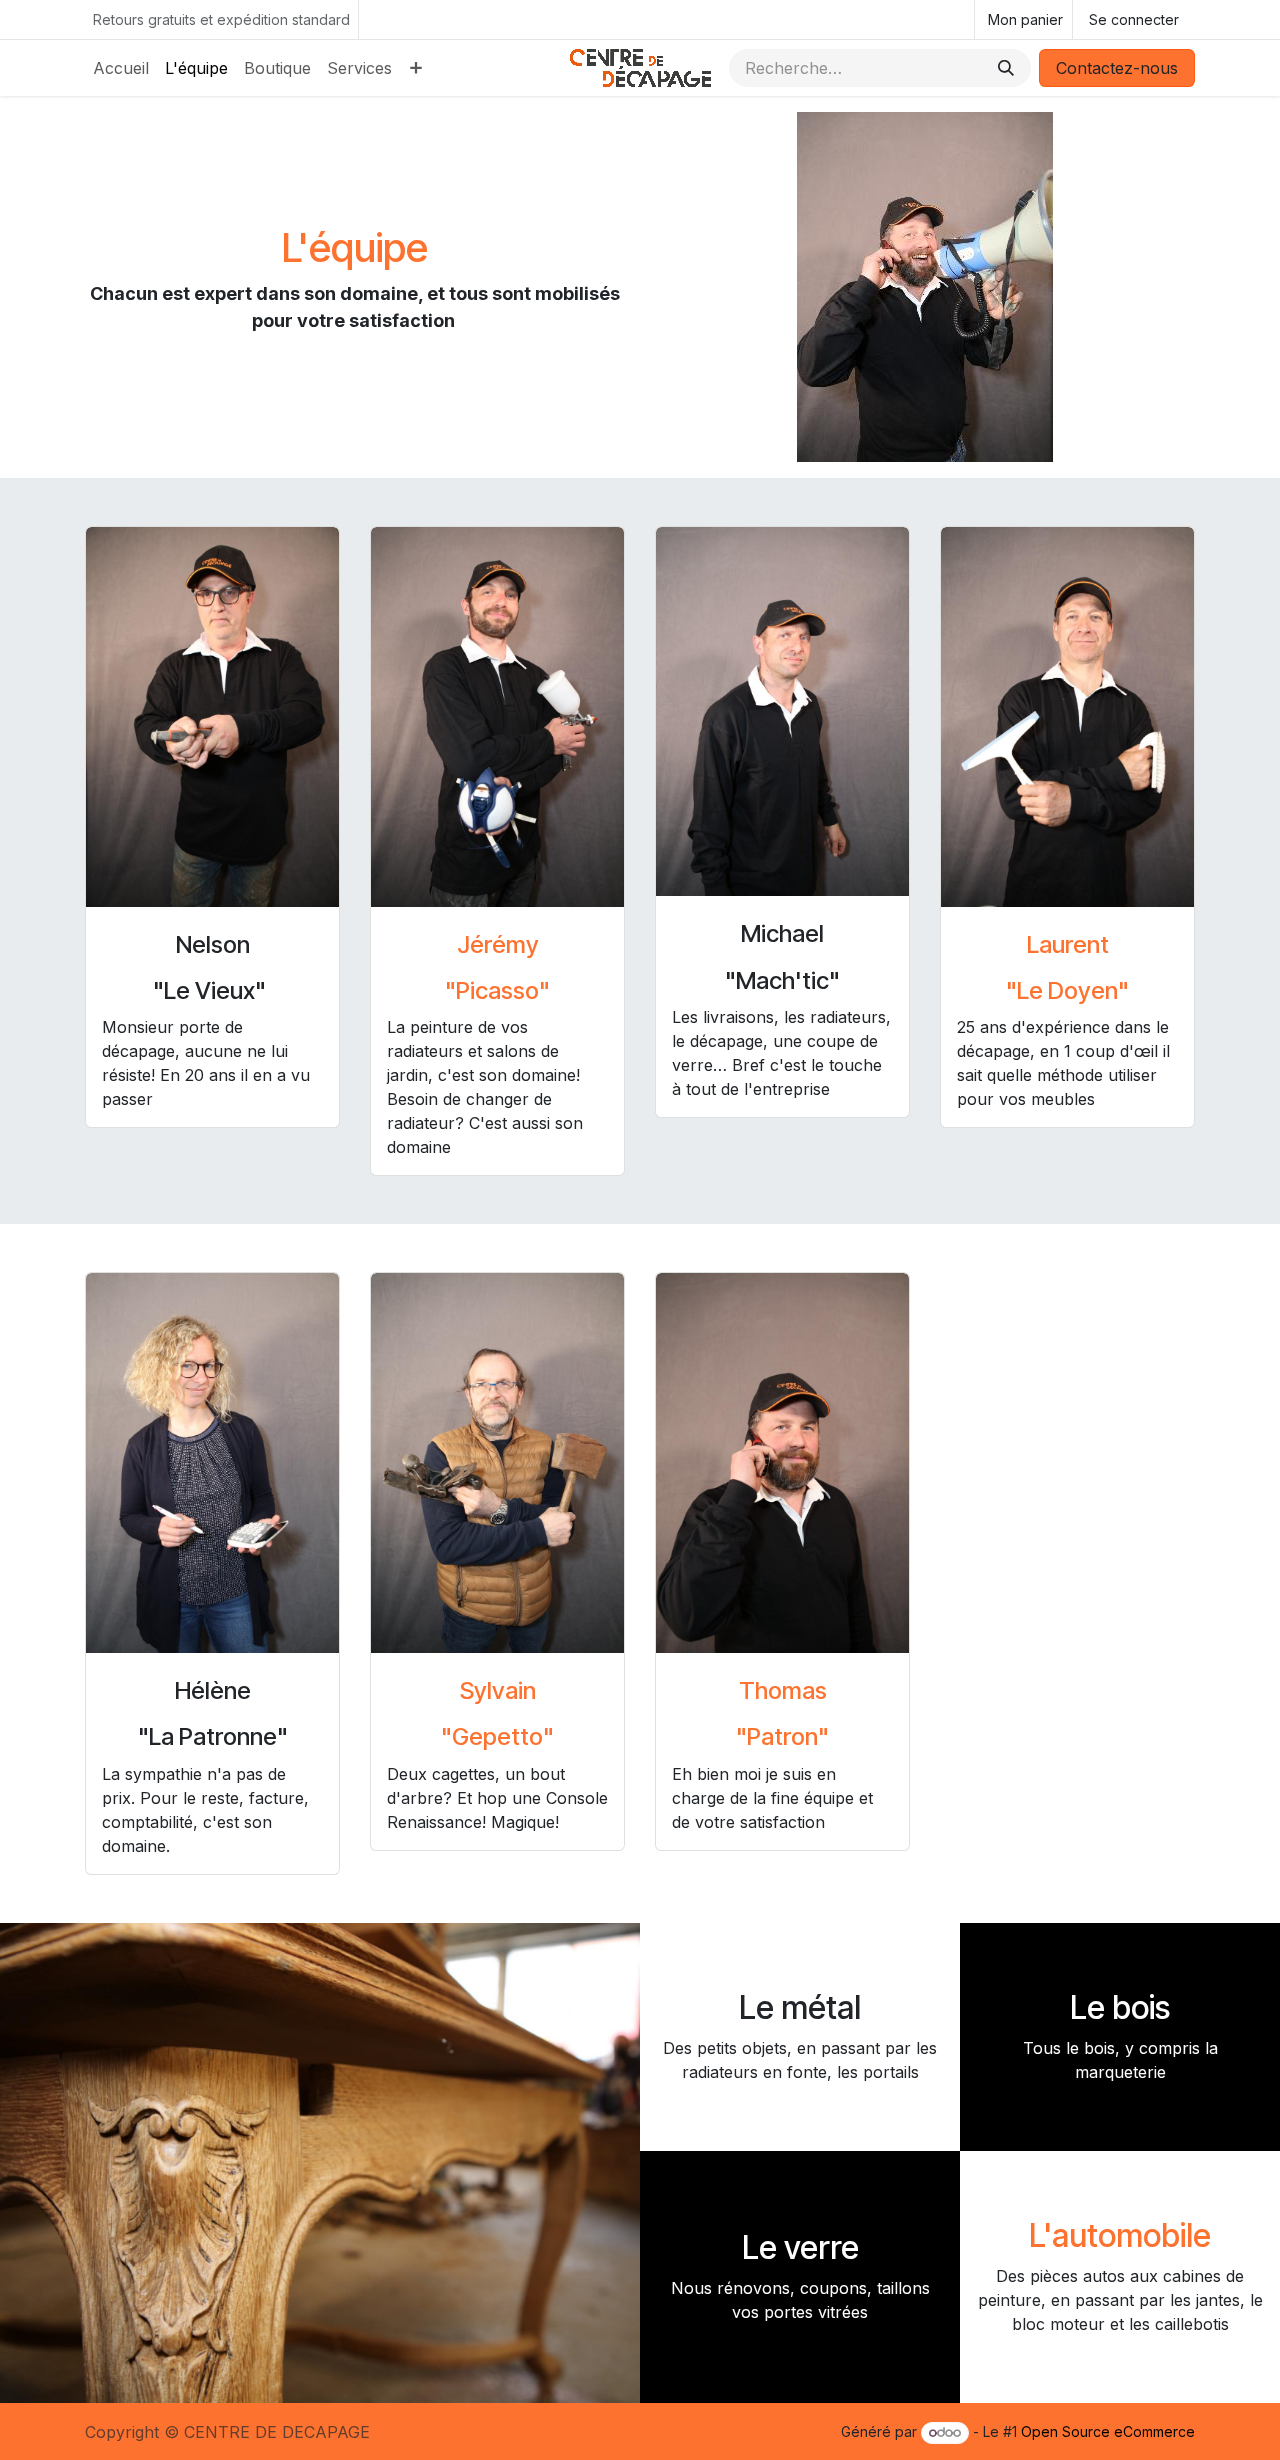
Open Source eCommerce (1108, 2431)
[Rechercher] (1006, 68)
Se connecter (1134, 19)
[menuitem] (121, 68)
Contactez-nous (1117, 68)
